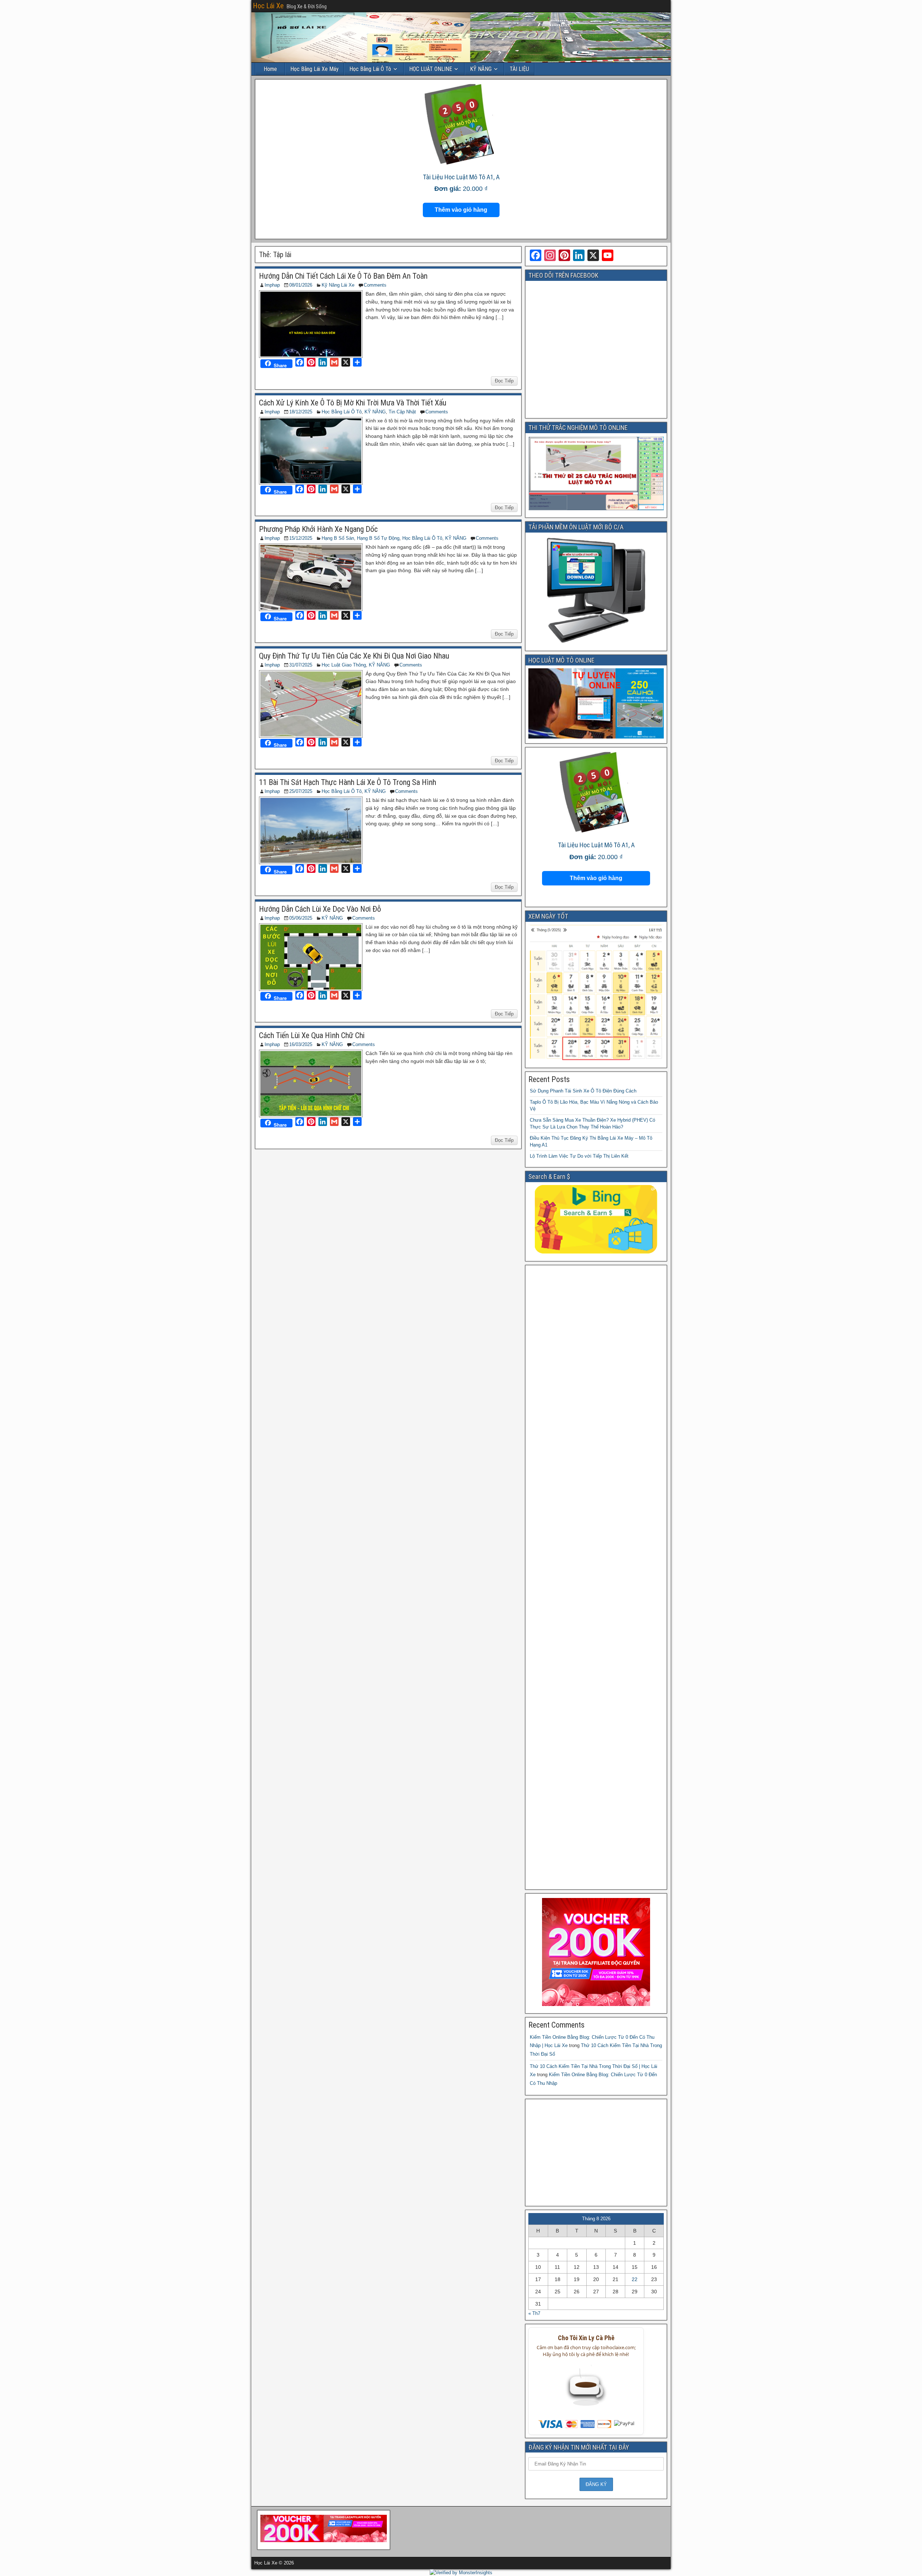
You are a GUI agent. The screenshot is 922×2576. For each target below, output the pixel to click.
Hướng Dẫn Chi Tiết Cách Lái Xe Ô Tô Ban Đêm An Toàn (343, 276)
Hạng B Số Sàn (338, 538)
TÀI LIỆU (519, 69)
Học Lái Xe (268, 6)
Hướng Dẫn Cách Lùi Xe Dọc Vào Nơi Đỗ (320, 909)
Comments (375, 285)
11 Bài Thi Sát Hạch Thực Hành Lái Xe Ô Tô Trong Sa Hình (348, 782)
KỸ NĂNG (481, 69)
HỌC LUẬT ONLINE (431, 69)
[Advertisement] (596, 1577)
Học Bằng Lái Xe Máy (314, 69)
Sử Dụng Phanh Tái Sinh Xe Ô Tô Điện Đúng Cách (583, 1091)
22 (635, 2279)
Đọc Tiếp (504, 381)
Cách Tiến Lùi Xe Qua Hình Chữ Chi (312, 1035)
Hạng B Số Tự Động (378, 538)
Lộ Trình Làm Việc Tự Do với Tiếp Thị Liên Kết (579, 1156)
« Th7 (534, 2313)
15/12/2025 (301, 538)
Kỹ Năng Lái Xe (338, 285)
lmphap (272, 285)
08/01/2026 (301, 285)
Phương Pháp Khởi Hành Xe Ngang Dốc (318, 529)
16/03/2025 (301, 1044)
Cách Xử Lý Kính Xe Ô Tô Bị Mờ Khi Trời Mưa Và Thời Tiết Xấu (353, 403)
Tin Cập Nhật (402, 412)
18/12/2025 (301, 412)
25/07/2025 (301, 791)
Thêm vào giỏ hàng (461, 210)
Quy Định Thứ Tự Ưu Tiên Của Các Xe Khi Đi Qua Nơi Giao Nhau (354, 656)
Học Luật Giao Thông (344, 665)
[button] (586, 2390)
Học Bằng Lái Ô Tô (370, 69)
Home (270, 69)
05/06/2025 (301, 918)
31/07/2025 (301, 665)
